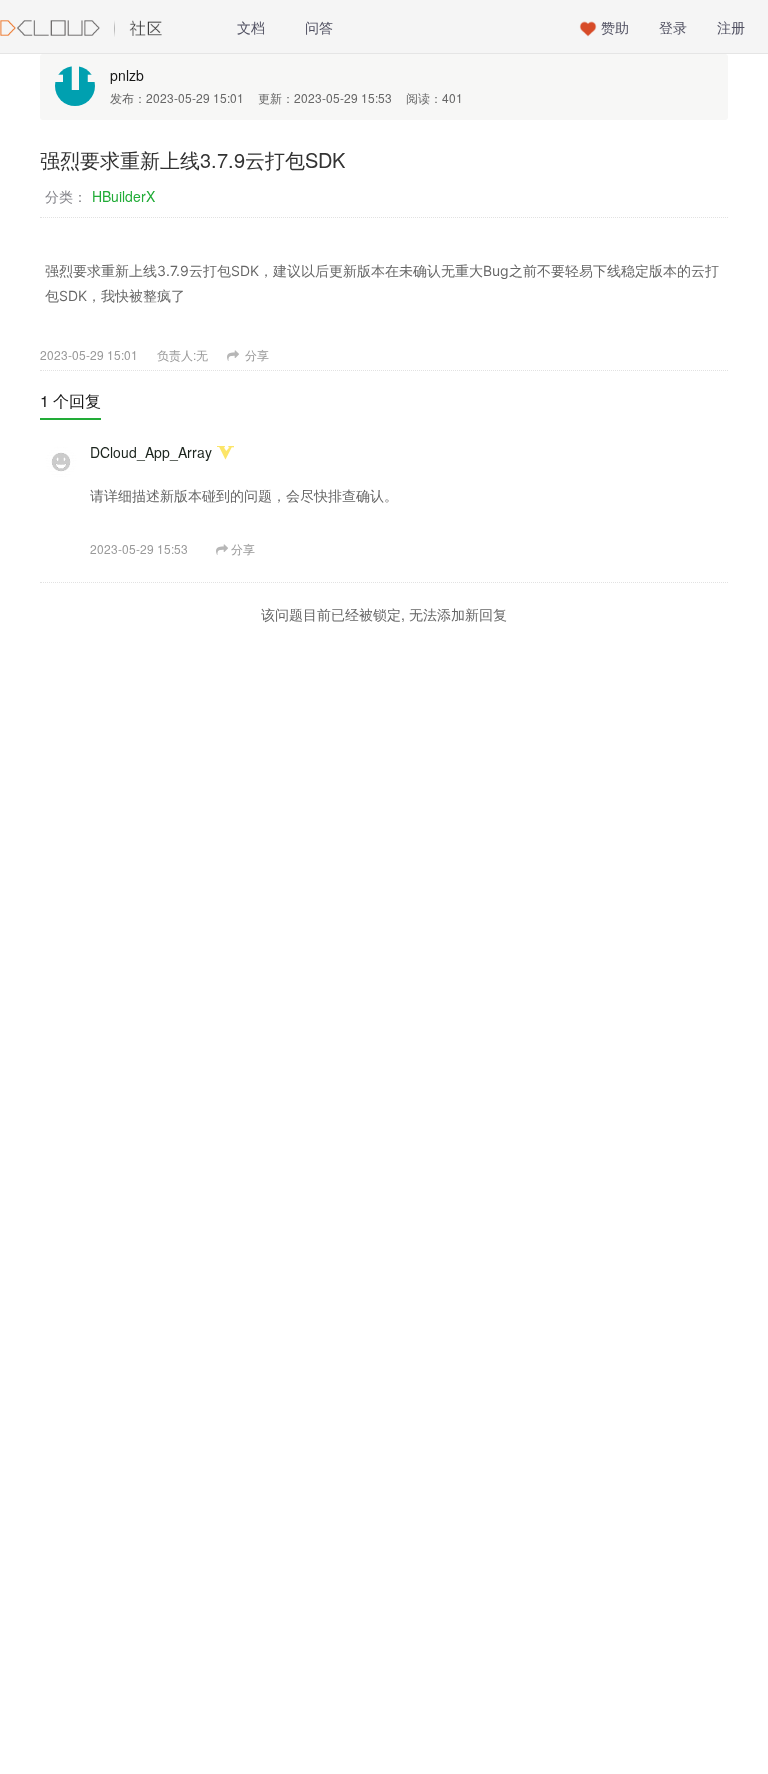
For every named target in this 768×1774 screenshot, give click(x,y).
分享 (255, 354)
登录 (673, 27)
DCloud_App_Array (151, 452)
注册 (731, 27)
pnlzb (127, 75)
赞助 (615, 27)
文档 (251, 27)
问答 (319, 27)
